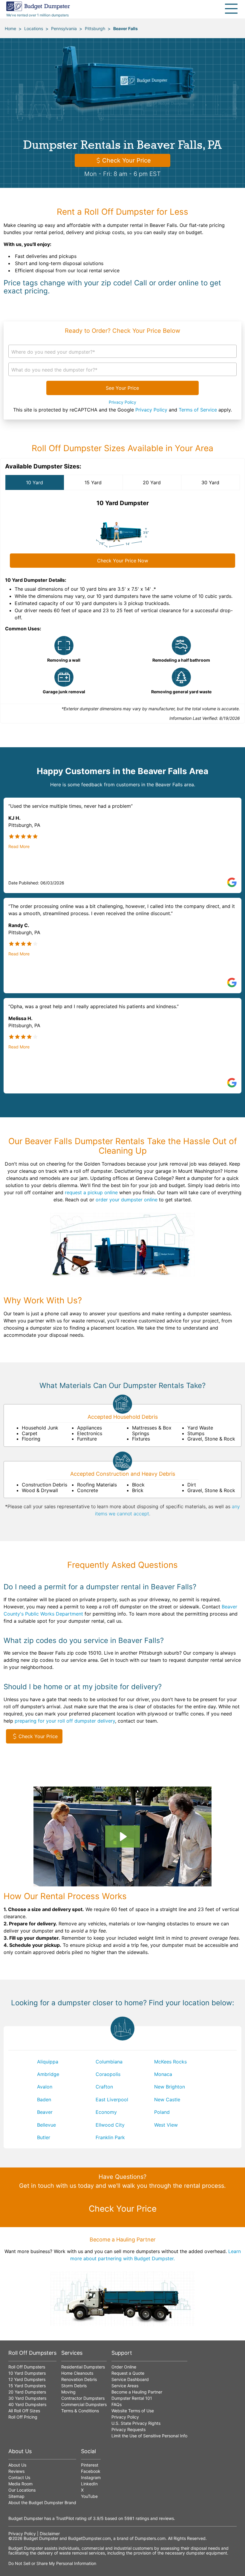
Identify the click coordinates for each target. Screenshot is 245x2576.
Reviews (16, 2471)
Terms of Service (198, 410)
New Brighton (170, 2087)
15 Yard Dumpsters (27, 2386)
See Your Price (122, 388)
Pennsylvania (64, 28)
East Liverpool (112, 2100)
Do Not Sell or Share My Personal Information (52, 2563)
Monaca (163, 2074)
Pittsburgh (95, 28)
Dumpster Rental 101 (132, 2398)
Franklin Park (110, 2137)
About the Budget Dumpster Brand (42, 2502)
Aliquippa (48, 2062)
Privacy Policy (122, 402)
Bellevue (46, 2125)
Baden (44, 2100)
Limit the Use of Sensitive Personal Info (149, 2436)
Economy (106, 2112)
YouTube (89, 2496)
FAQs (117, 2404)
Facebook (91, 2471)
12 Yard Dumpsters (27, 2379)
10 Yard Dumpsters (27, 2373)
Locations (34, 28)
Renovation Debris (79, 2379)
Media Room (20, 2484)
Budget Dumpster (41, 2538)
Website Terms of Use (133, 2411)
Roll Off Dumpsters (27, 2367)
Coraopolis (108, 2074)
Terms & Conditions (80, 2411)
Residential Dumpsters (83, 2367)
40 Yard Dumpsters (27, 2404)
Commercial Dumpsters (84, 2404)
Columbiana (109, 2062)
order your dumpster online (127, 1200)
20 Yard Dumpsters (27, 2392)
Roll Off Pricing (23, 2417)
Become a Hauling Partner (137, 2392)
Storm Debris (74, 2386)
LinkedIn (89, 2484)
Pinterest (90, 2465)
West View (166, 2125)
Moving (68, 2392)
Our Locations (22, 2490)
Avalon (45, 2087)
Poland (162, 2112)
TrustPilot (65, 2518)
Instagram (91, 2477)
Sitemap (16, 2496)
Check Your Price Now (123, 561)
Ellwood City (110, 2125)
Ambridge (48, 2074)
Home (10, 28)
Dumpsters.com (150, 2538)
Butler (44, 2137)
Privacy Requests (128, 2429)
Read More (19, 847)
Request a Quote (128, 2373)
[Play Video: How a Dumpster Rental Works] (123, 1837)
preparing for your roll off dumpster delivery (65, 1721)
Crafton (104, 2087)
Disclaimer (50, 2534)
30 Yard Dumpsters (27, 2398)
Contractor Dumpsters (83, 2398)
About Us (17, 2465)
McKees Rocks (170, 2062)
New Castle (167, 2100)
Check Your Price (127, 160)
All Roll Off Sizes (24, 2411)
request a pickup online (91, 1192)
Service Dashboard (130, 2379)
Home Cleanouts (77, 2373)
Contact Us (19, 2477)
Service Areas (125, 2386)
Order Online (124, 2367)
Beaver (45, 2112)
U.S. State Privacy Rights (136, 2423)
